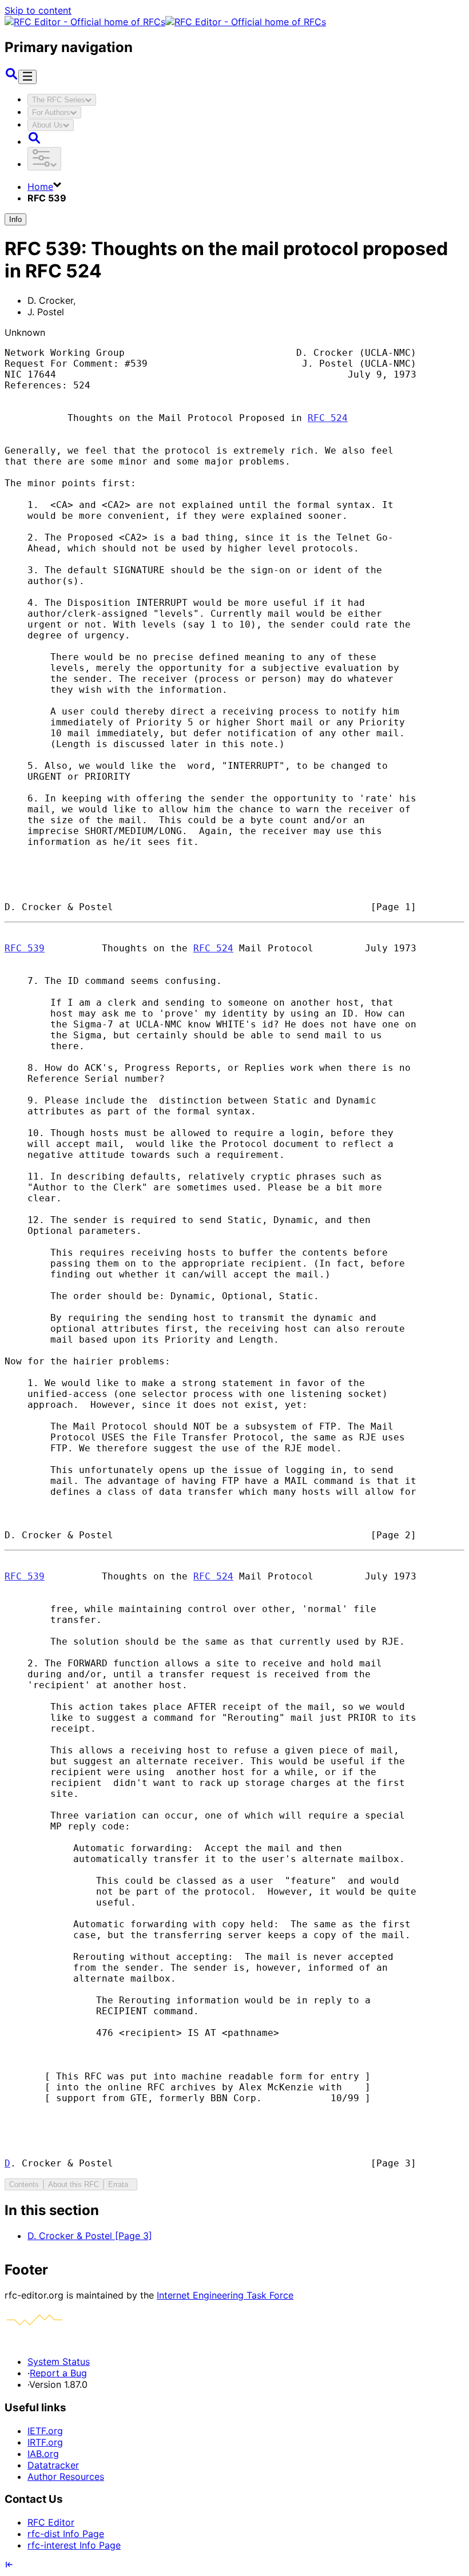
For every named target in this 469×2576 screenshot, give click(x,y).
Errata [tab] (120, 2184)
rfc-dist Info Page (66, 2534)
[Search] (11, 77)
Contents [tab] (24, 2184)
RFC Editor (51, 2522)
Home (40, 186)
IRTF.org (45, 2442)
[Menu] (27, 77)
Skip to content (38, 10)
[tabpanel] (234, 2222)
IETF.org (45, 2431)
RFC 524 (328, 418)
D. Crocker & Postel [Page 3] (90, 2236)
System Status (59, 2361)
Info (15, 219)
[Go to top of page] (9, 2566)
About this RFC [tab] (73, 2184)
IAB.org (43, 2454)
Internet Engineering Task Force (225, 2295)
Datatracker (53, 2465)
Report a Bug (58, 2373)
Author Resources (66, 2476)
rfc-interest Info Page (74, 2545)
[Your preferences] (44, 159)
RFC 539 (25, 948)
